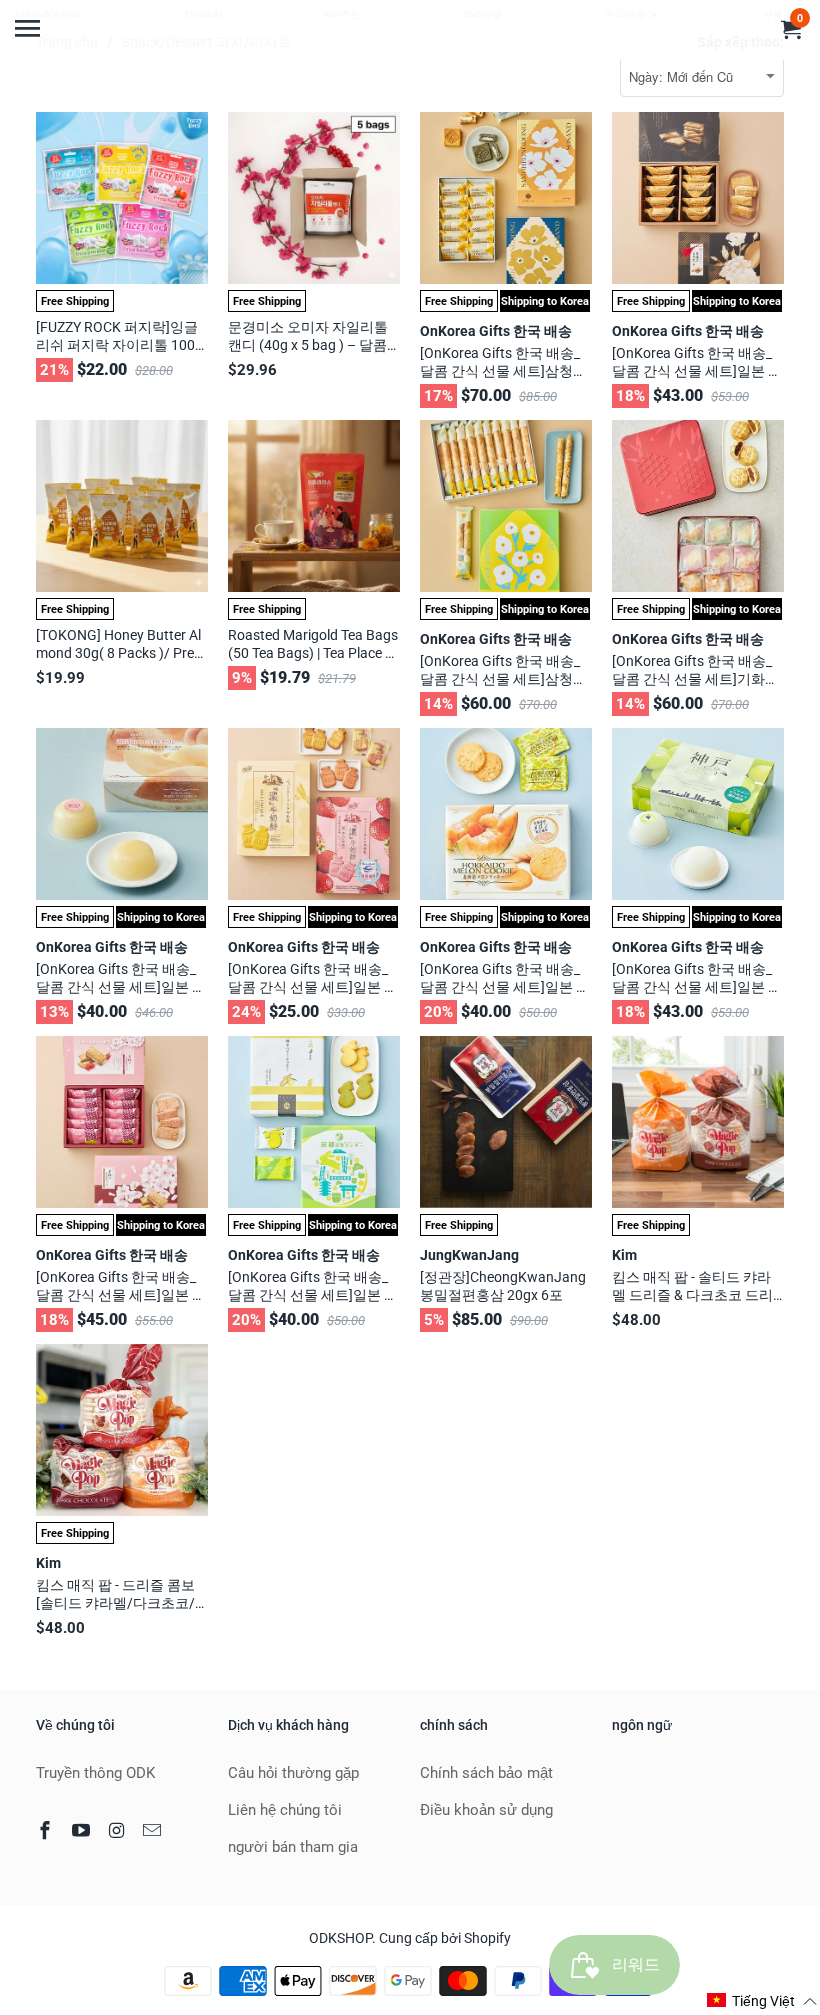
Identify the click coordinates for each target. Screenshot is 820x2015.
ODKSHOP (340, 1938)
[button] (762, 2001)
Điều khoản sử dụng (486, 1810)
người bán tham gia (293, 1847)
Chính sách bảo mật (486, 1773)
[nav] (30, 20)
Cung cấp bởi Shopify (445, 1938)
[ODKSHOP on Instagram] (119, 1830)
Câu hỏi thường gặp (293, 1773)
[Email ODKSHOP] (154, 1830)
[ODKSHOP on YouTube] (83, 1830)
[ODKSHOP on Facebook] (47, 1830)
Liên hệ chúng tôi (285, 1810)
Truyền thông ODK (95, 1773)
